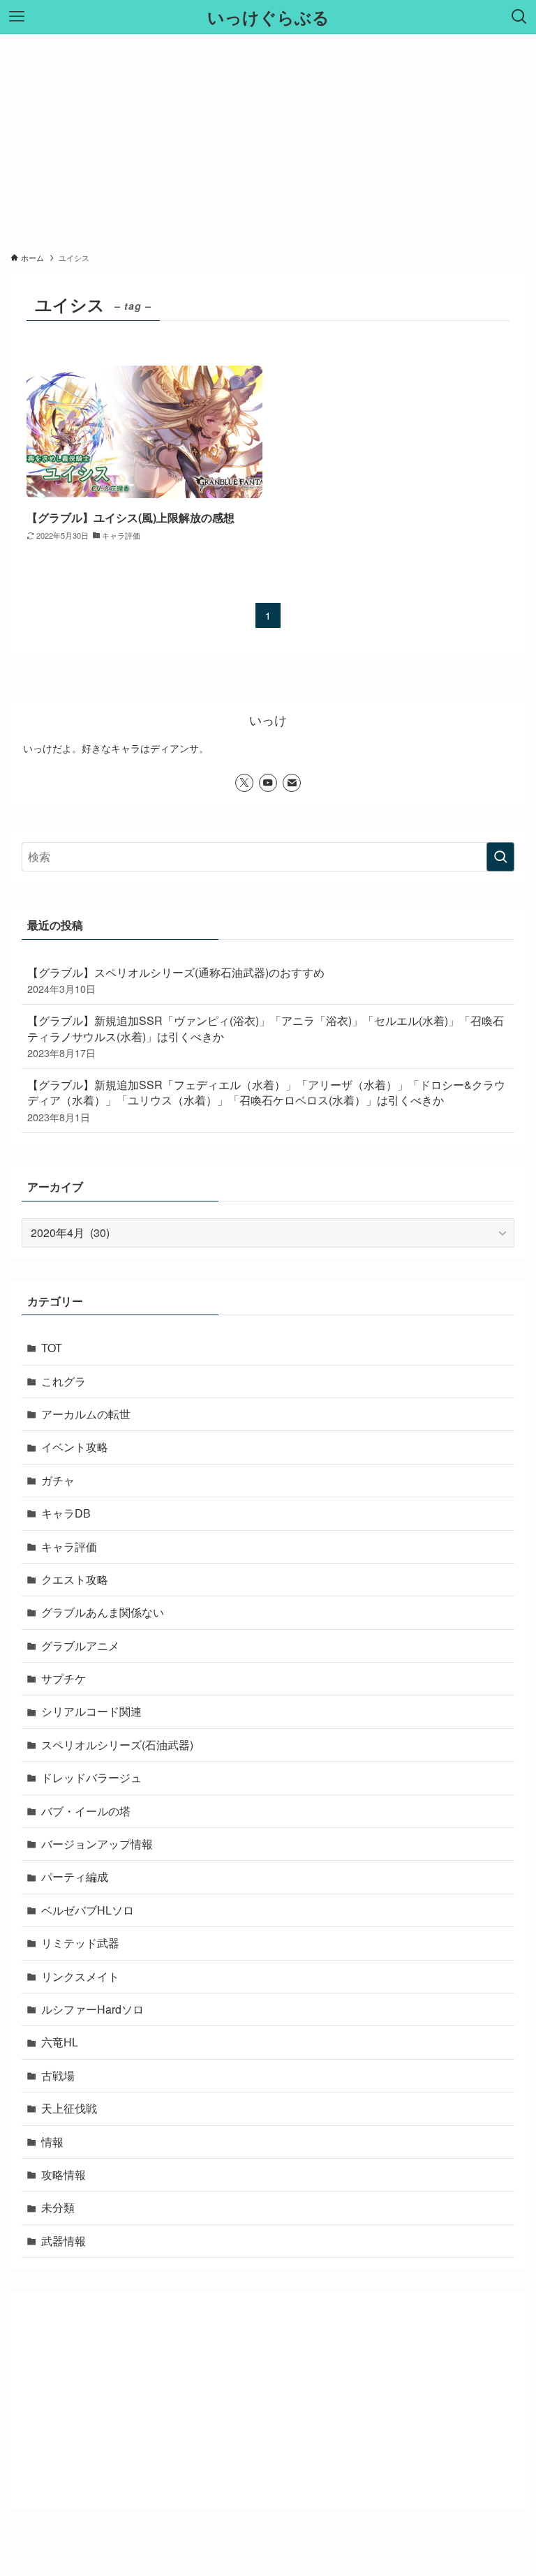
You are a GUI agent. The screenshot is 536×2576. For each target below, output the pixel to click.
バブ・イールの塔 (86, 1811)
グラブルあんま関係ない (103, 1612)
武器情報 (64, 2241)
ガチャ (58, 1480)
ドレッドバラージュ (91, 1777)
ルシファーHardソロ (92, 2009)
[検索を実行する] (500, 857)
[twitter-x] (244, 783)
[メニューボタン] (17, 17)
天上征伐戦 (69, 2108)
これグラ (64, 1381)
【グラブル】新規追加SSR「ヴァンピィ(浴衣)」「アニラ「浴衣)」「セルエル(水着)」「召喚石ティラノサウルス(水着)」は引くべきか (266, 1036)
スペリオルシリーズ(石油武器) (117, 1745)
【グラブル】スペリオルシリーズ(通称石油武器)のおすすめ (176, 980)
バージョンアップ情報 (97, 1844)
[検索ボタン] (519, 17)
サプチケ (64, 1678)
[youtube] (268, 783)
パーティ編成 (75, 1877)
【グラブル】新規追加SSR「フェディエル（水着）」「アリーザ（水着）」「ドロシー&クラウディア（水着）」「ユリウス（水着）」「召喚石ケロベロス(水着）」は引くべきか (266, 1100)
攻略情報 (64, 2174)
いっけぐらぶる (268, 17)
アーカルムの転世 (86, 1414)
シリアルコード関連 (91, 1711)
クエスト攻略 (75, 1579)
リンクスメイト (80, 1976)
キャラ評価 (69, 1547)
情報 (52, 2142)
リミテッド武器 (80, 1943)
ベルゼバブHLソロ (88, 1910)
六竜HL (60, 2042)
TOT (52, 1348)
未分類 (58, 2207)
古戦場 (58, 2075)
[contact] (292, 783)
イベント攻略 (75, 1447)
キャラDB (66, 1513)
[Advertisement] (268, 139)
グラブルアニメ (80, 1646)
